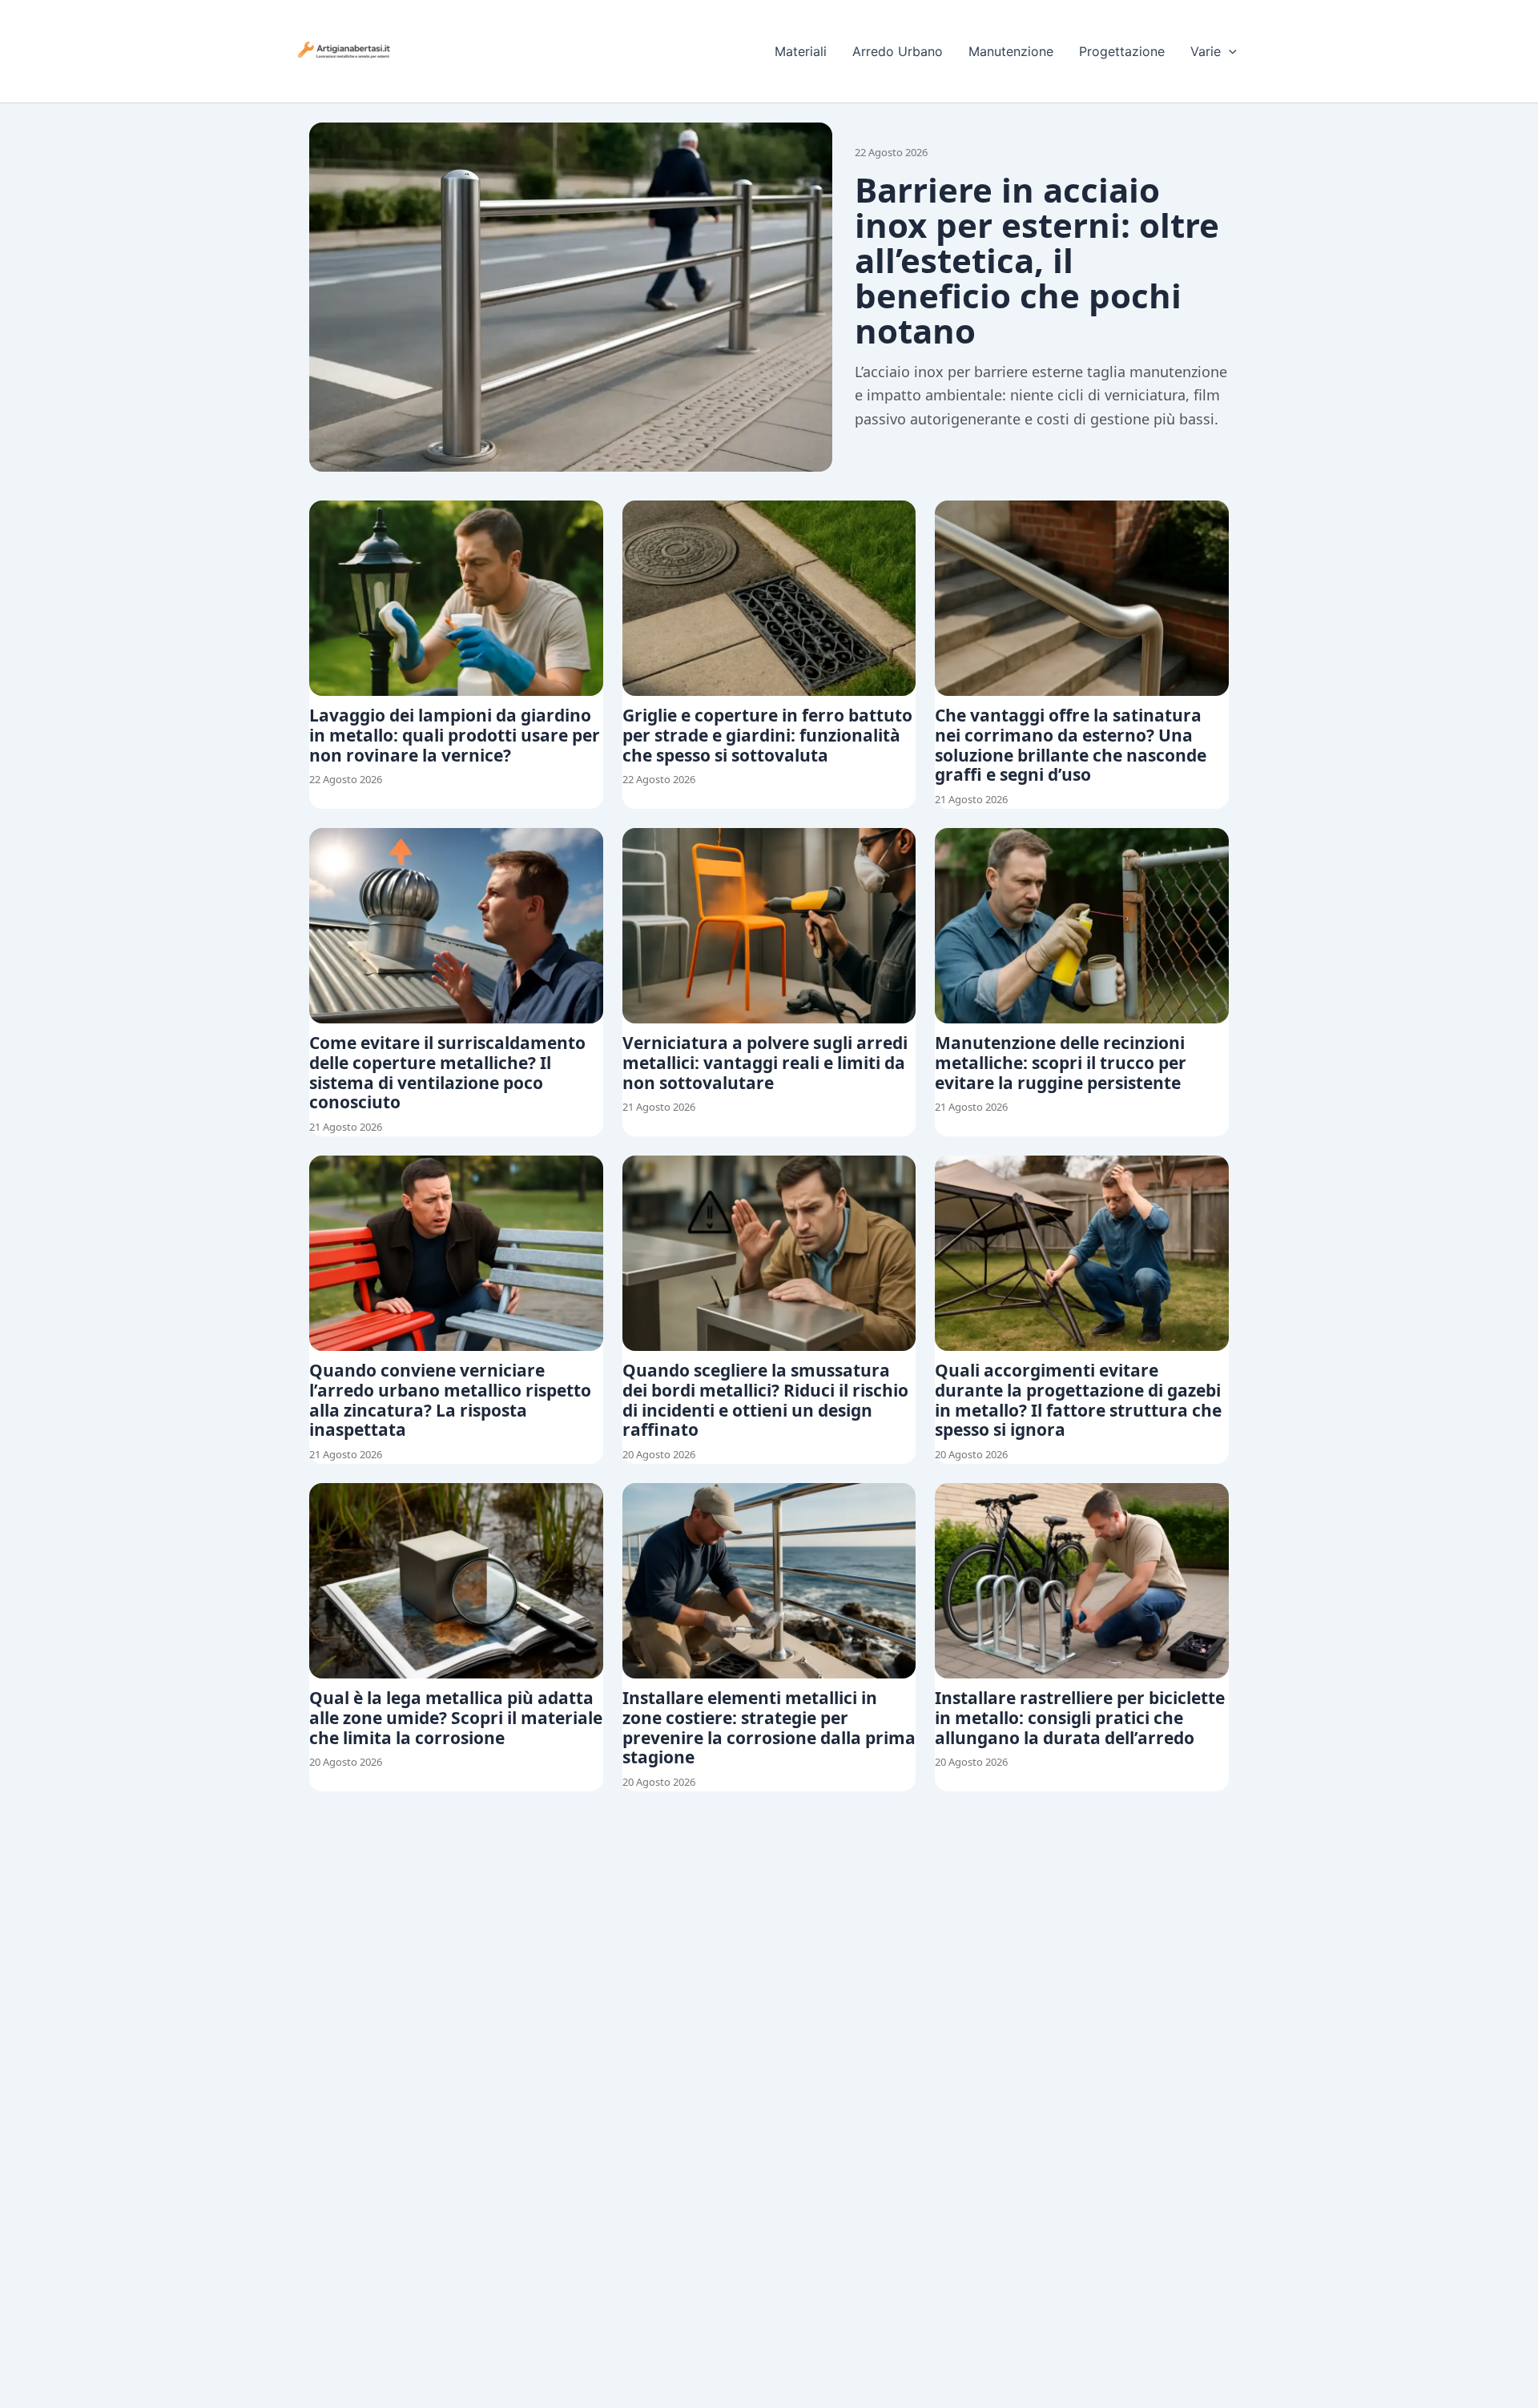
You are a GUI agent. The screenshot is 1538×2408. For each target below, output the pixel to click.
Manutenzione (1011, 51)
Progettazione (1122, 51)
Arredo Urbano (898, 51)
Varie (1206, 51)
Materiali (801, 51)
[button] (1229, 51)
